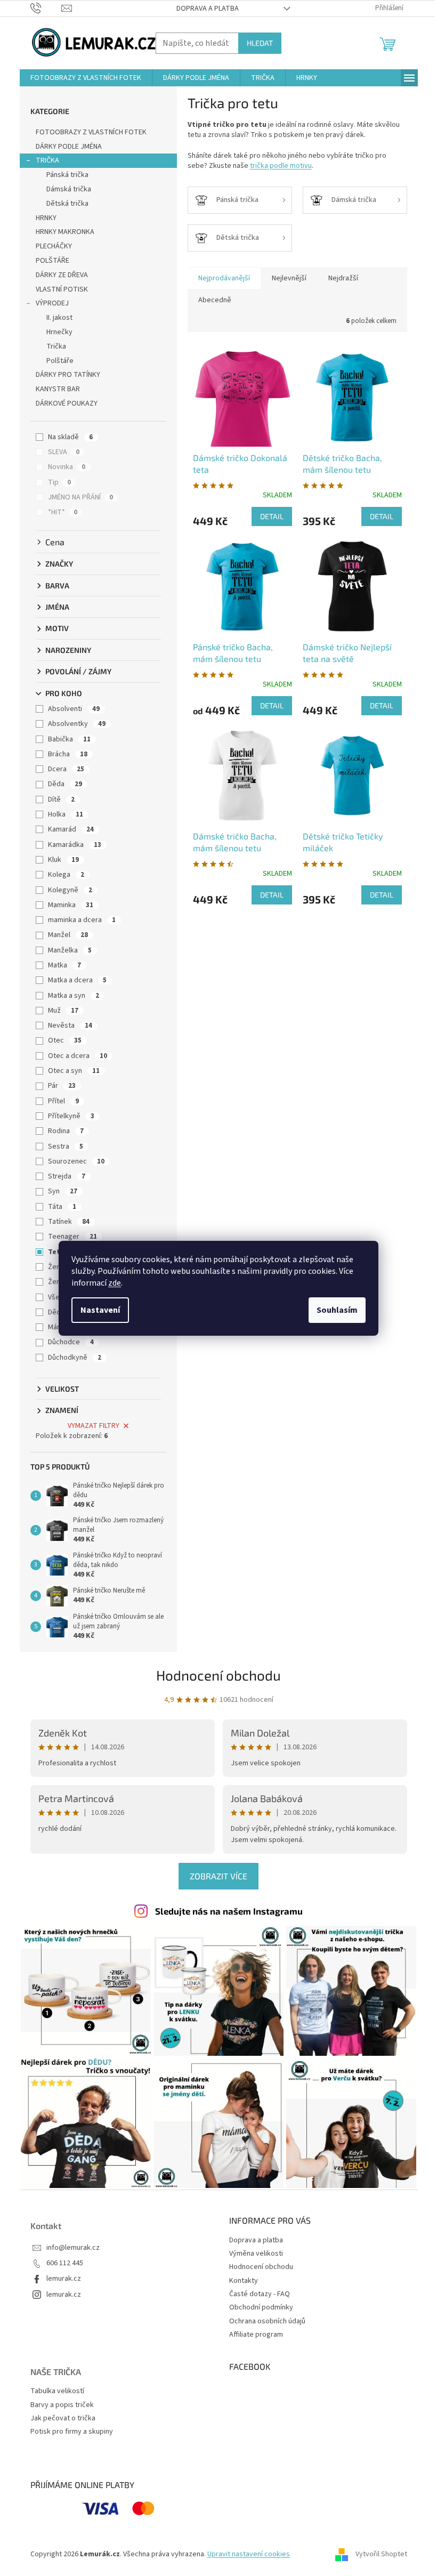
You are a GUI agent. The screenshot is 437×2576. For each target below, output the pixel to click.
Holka (66, 814)
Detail (272, 516)
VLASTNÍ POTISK (62, 289)
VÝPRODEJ (52, 303)
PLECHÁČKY (54, 246)
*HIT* (63, 512)
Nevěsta (70, 1025)
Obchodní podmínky (261, 2307)
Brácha (68, 754)
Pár (62, 1086)
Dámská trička (69, 189)
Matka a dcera (77, 980)
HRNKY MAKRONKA (65, 232)
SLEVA (64, 452)
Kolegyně (70, 890)
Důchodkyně (75, 1358)
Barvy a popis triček (62, 2405)
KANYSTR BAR (58, 389)
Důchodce (71, 1342)
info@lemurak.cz (73, 2248)
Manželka (70, 950)
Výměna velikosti (256, 2254)
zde (115, 1283)
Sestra (66, 1146)
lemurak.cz (64, 2279)
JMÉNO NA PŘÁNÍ (80, 497)
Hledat (260, 43)
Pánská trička (67, 175)
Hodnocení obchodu (218, 1675)
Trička (56, 346)
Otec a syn (74, 1071)
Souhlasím (337, 1310)
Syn (63, 1191)
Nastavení (100, 1310)
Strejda (67, 1176)
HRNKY (46, 218)
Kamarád (71, 829)
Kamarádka (75, 845)
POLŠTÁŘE (52, 261)
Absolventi (74, 709)
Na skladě (70, 437)
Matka (64, 965)
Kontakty (244, 2281)
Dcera (66, 769)
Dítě (61, 800)
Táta (62, 1207)
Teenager (72, 1237)
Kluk (63, 860)
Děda (65, 784)
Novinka (67, 467)
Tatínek (69, 1222)
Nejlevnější (289, 278)
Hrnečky (59, 332)
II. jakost (59, 318)
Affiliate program (256, 2335)
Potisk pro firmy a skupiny (72, 2432)
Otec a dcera (78, 1056)
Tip (59, 482)
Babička (69, 739)
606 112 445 (65, 2263)
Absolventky (77, 724)
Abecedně (215, 300)
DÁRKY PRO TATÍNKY (68, 375)
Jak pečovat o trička (63, 2418)
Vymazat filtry (94, 1426)
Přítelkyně (71, 1116)
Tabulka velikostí (57, 2391)
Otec (65, 1040)
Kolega (66, 875)
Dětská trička (67, 204)
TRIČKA (47, 160)
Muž (63, 1011)
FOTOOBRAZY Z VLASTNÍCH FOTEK (91, 132)
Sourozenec (76, 1161)
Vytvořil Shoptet (381, 2554)
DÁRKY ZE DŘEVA (62, 275)
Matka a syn (74, 996)
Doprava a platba (208, 9)
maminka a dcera (82, 920)
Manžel (68, 935)
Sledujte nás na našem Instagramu (229, 1911)
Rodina (66, 1131)
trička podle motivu (281, 166)
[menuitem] (86, 78)
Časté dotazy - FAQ (260, 2294)
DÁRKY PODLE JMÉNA (69, 147)
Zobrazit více (218, 1876)
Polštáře (60, 361)
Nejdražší (343, 278)
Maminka (71, 905)
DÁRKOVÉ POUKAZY (67, 403)
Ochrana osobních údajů (267, 2321)
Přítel (63, 1101)
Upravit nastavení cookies (249, 2554)
